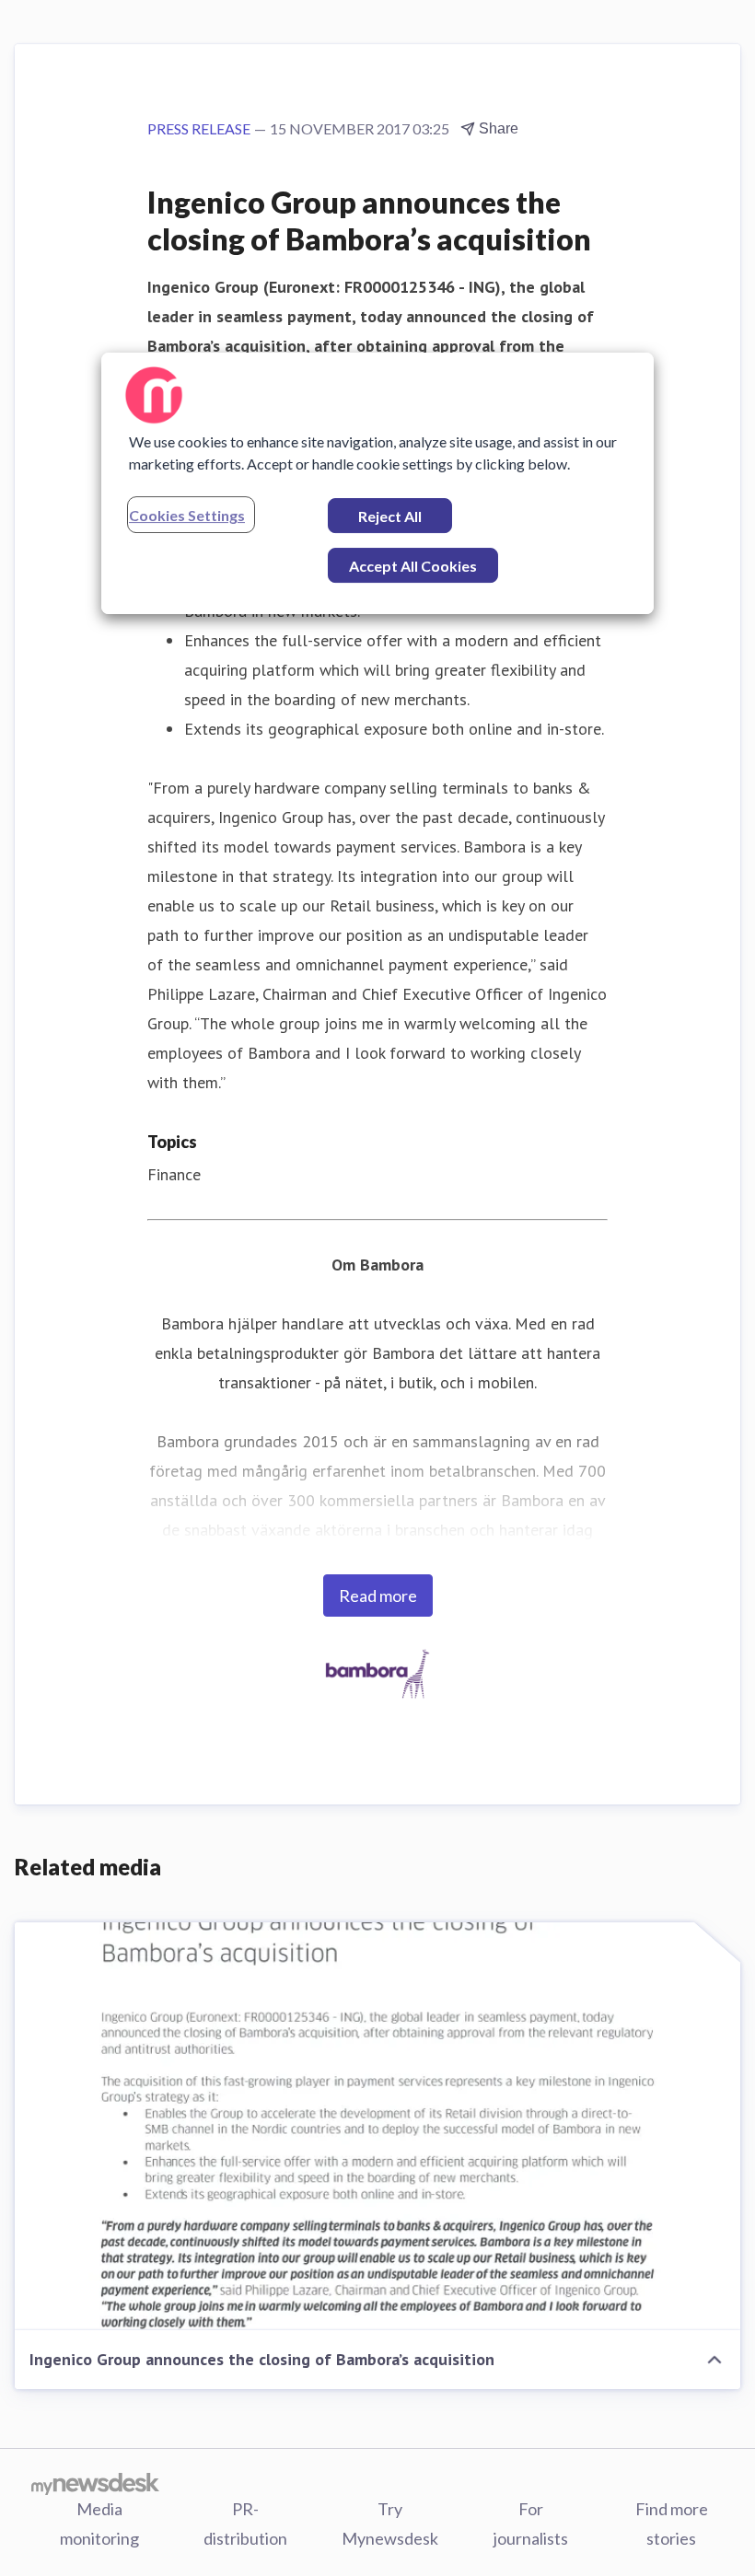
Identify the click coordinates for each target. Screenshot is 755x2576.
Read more (378, 1595)
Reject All (390, 516)
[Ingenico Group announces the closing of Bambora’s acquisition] (377, 2126)
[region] (377, 483)
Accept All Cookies (413, 566)
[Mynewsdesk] (95, 2483)
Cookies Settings (187, 515)
